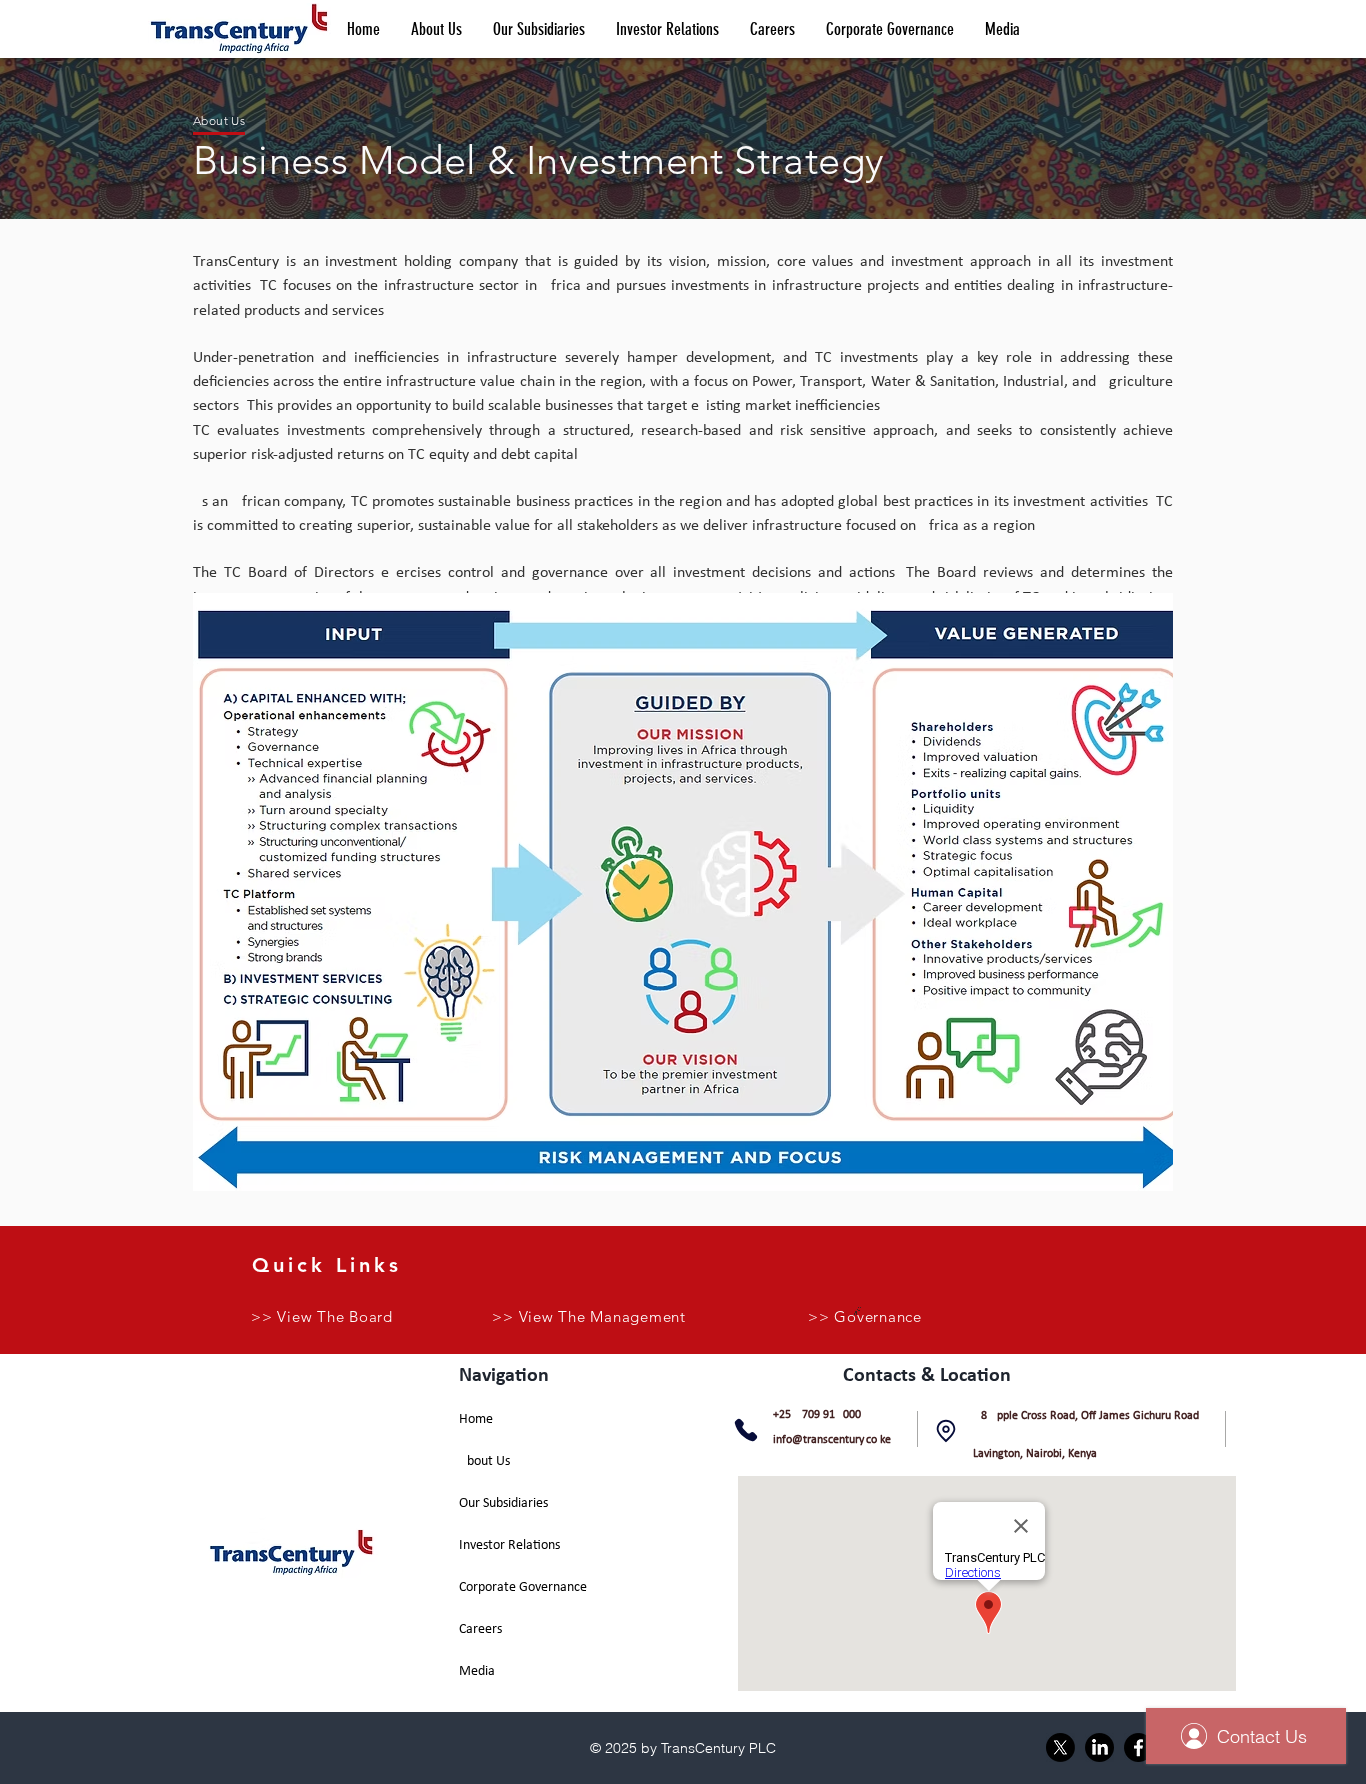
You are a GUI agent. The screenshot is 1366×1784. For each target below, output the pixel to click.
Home (476, 1419)
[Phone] (746, 1429)
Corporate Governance (523, 1587)
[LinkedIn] (1099, 1747)
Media (477, 1671)
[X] (1060, 1747)
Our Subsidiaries (503, 1503)
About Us (484, 1461)
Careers (480, 1629)
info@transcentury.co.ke (832, 1440)
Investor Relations (509, 1545)
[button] (436, 29)
